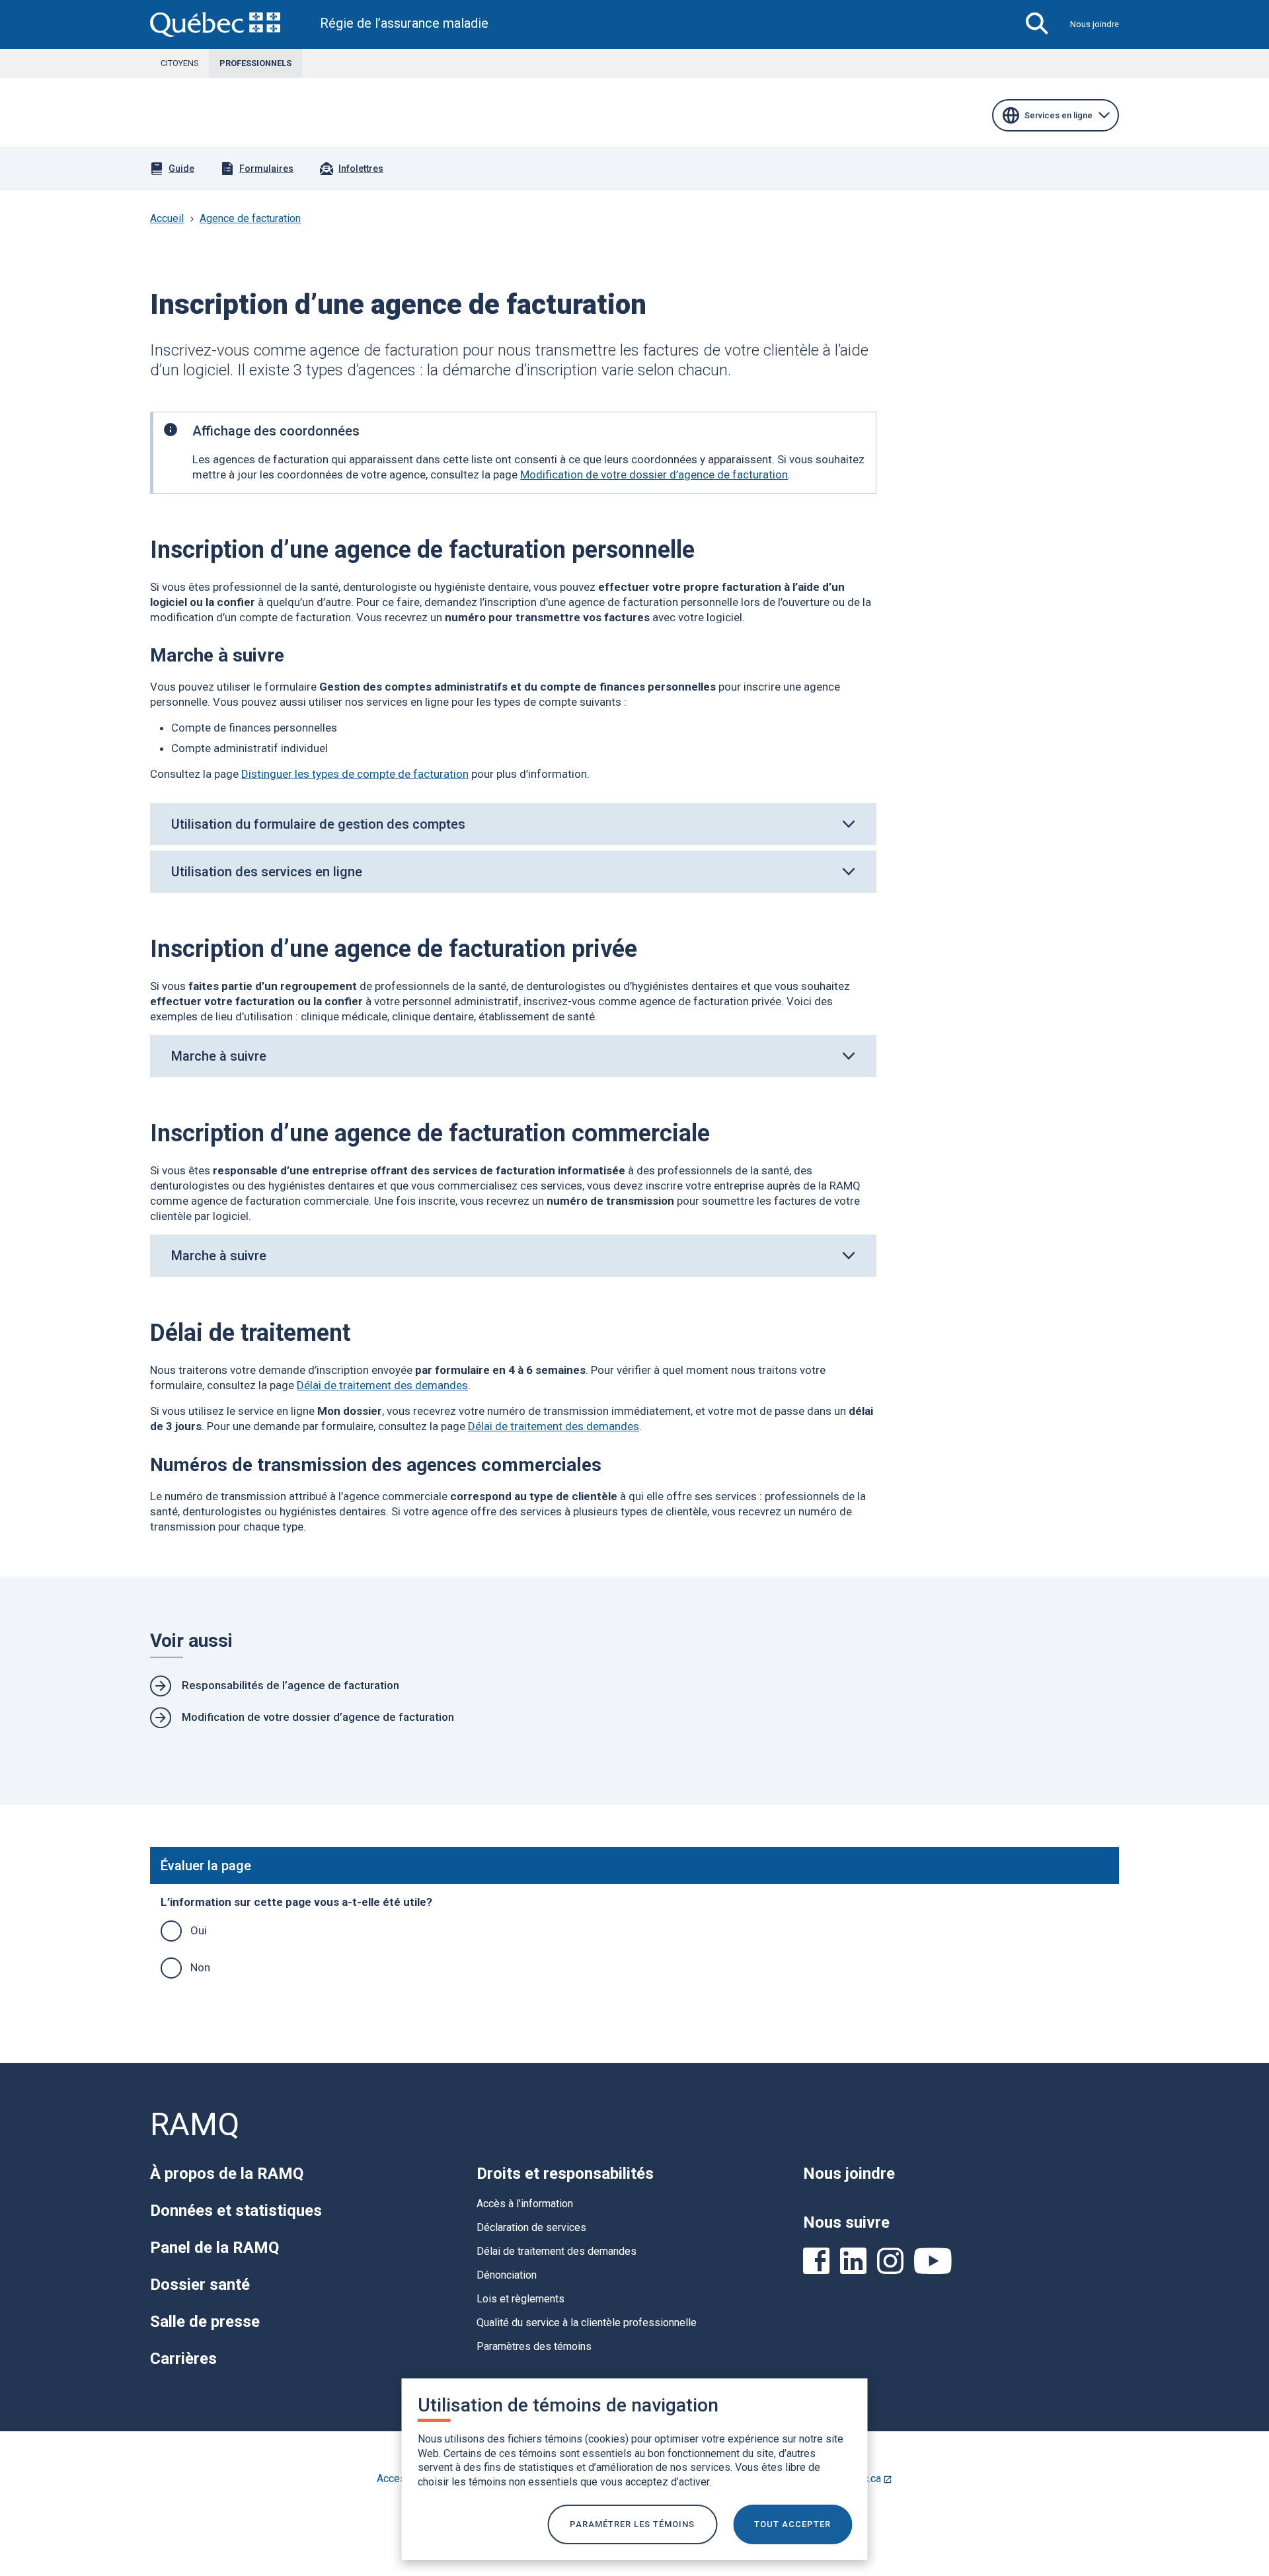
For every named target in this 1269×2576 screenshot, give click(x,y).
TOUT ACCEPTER (792, 2524)
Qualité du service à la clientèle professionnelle (587, 2323)
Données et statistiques (236, 2211)
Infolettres (361, 169)
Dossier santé (200, 2285)
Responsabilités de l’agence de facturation (290, 1685)
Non (200, 1967)
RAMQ (195, 2124)
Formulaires (266, 169)
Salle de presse (205, 2322)
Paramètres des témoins (534, 2346)
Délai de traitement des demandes (382, 1385)
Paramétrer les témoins (632, 2524)
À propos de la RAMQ (227, 2174)
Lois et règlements (520, 2299)
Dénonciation (507, 2275)
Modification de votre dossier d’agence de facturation (654, 474)
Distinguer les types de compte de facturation (355, 774)
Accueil (167, 218)
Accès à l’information (525, 2204)
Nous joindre (1095, 24)
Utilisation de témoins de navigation (568, 2405)
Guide (181, 169)
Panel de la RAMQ (214, 2248)
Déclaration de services (531, 2227)
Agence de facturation (250, 218)
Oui (199, 1930)
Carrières (183, 2359)
